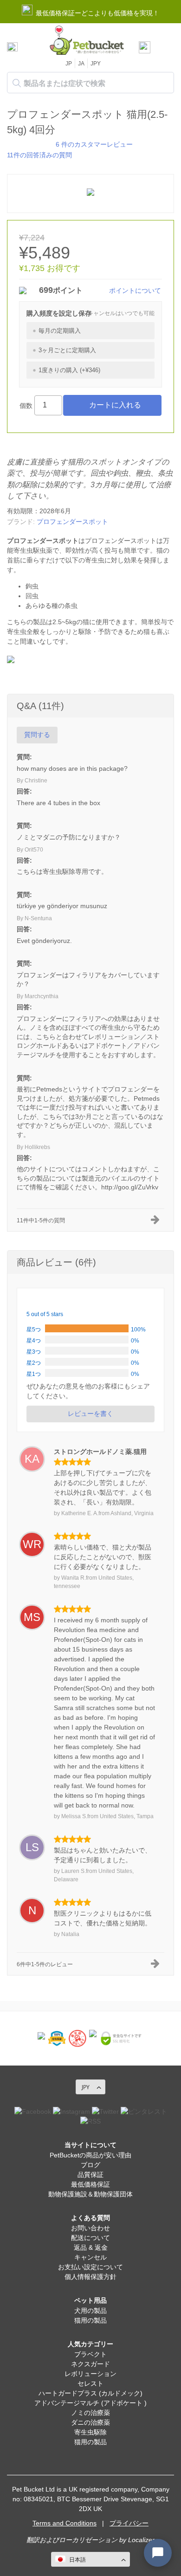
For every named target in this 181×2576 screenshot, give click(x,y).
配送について (90, 2238)
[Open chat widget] (158, 2553)
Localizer (141, 2540)
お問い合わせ (90, 2228)
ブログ (90, 2165)
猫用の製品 (90, 2320)
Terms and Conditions (65, 2523)
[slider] (29, 144)
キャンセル (90, 2257)
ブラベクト (90, 2354)
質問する (37, 735)
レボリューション (90, 2374)
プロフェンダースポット (72, 522)
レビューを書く (90, 1414)
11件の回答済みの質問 (39, 155)
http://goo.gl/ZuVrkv (130, 1187)
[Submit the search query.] (17, 83)
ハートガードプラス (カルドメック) (90, 2393)
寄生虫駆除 (90, 2432)
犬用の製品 (90, 2311)
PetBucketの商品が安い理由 (90, 2155)
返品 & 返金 (91, 2247)
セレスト (90, 2383)
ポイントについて (135, 291)
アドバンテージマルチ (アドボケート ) (90, 2403)
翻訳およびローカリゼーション (72, 2540)
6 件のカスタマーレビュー (94, 144)
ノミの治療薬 (90, 2413)
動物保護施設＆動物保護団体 (90, 2194)
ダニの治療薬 (90, 2422)
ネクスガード (90, 2364)
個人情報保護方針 (90, 2277)
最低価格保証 (90, 2184)
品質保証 (90, 2175)
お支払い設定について (90, 2267)
